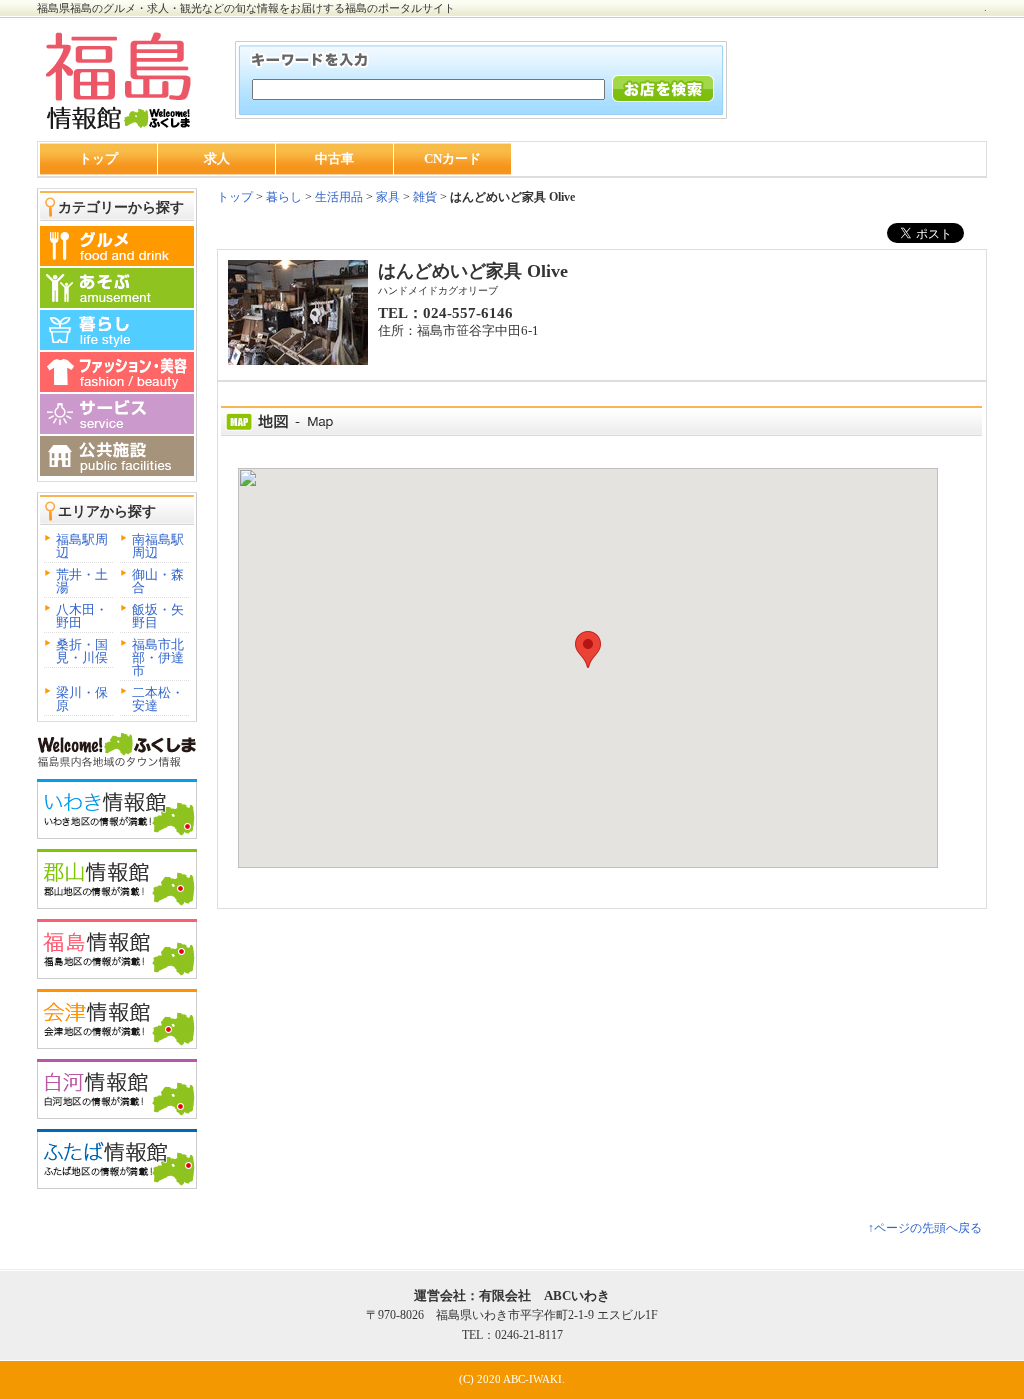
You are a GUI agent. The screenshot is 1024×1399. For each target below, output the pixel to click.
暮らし (282, 197)
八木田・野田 (82, 616)
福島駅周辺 (82, 546)
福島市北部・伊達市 (158, 657)
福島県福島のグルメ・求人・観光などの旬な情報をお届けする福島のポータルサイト (246, 8)
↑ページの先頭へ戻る (925, 1228)
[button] (588, 649)
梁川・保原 (82, 699)
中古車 (334, 158)
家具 (388, 197)
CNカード (452, 158)
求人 (217, 158)
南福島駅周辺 (158, 546)
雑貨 (425, 197)
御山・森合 (158, 581)
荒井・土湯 (82, 581)
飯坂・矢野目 (158, 616)
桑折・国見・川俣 (82, 651)
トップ (98, 158)
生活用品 (339, 197)
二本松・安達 (158, 699)
